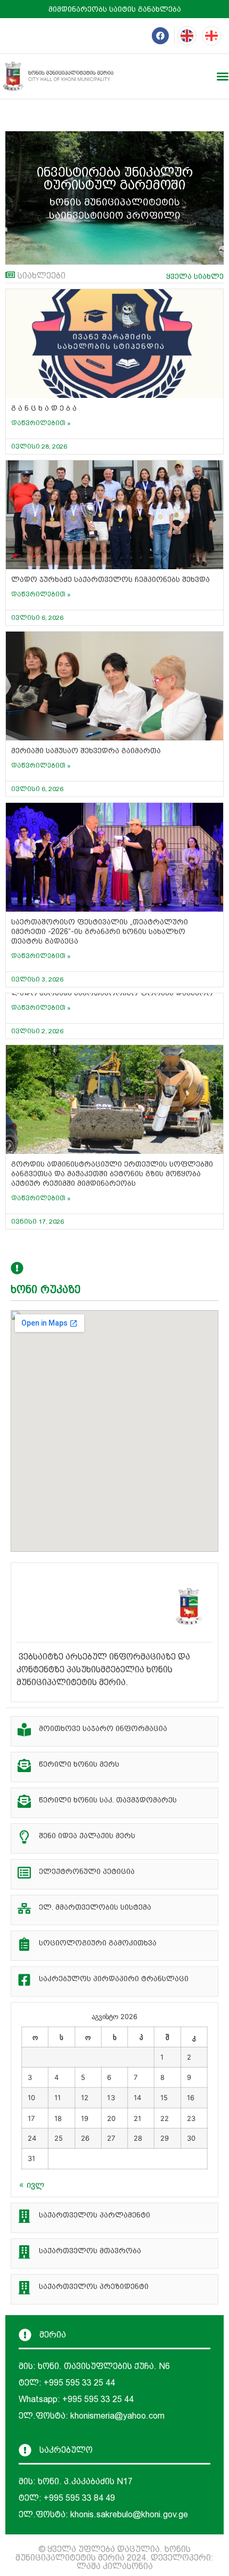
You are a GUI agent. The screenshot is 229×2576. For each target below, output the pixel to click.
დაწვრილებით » (41, 423)
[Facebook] (160, 36)
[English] (187, 36)
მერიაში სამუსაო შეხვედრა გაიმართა (86, 751)
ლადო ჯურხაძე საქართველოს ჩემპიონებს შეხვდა (111, 579)
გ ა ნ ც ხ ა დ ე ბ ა (44, 408)
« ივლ (32, 2184)
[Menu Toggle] (223, 76)
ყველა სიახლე (195, 276)
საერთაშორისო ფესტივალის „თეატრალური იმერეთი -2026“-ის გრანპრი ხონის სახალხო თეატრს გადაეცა (100, 931)
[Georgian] (211, 36)
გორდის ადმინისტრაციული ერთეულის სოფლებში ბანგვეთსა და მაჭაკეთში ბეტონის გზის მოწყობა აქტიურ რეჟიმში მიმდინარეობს (112, 1174)
